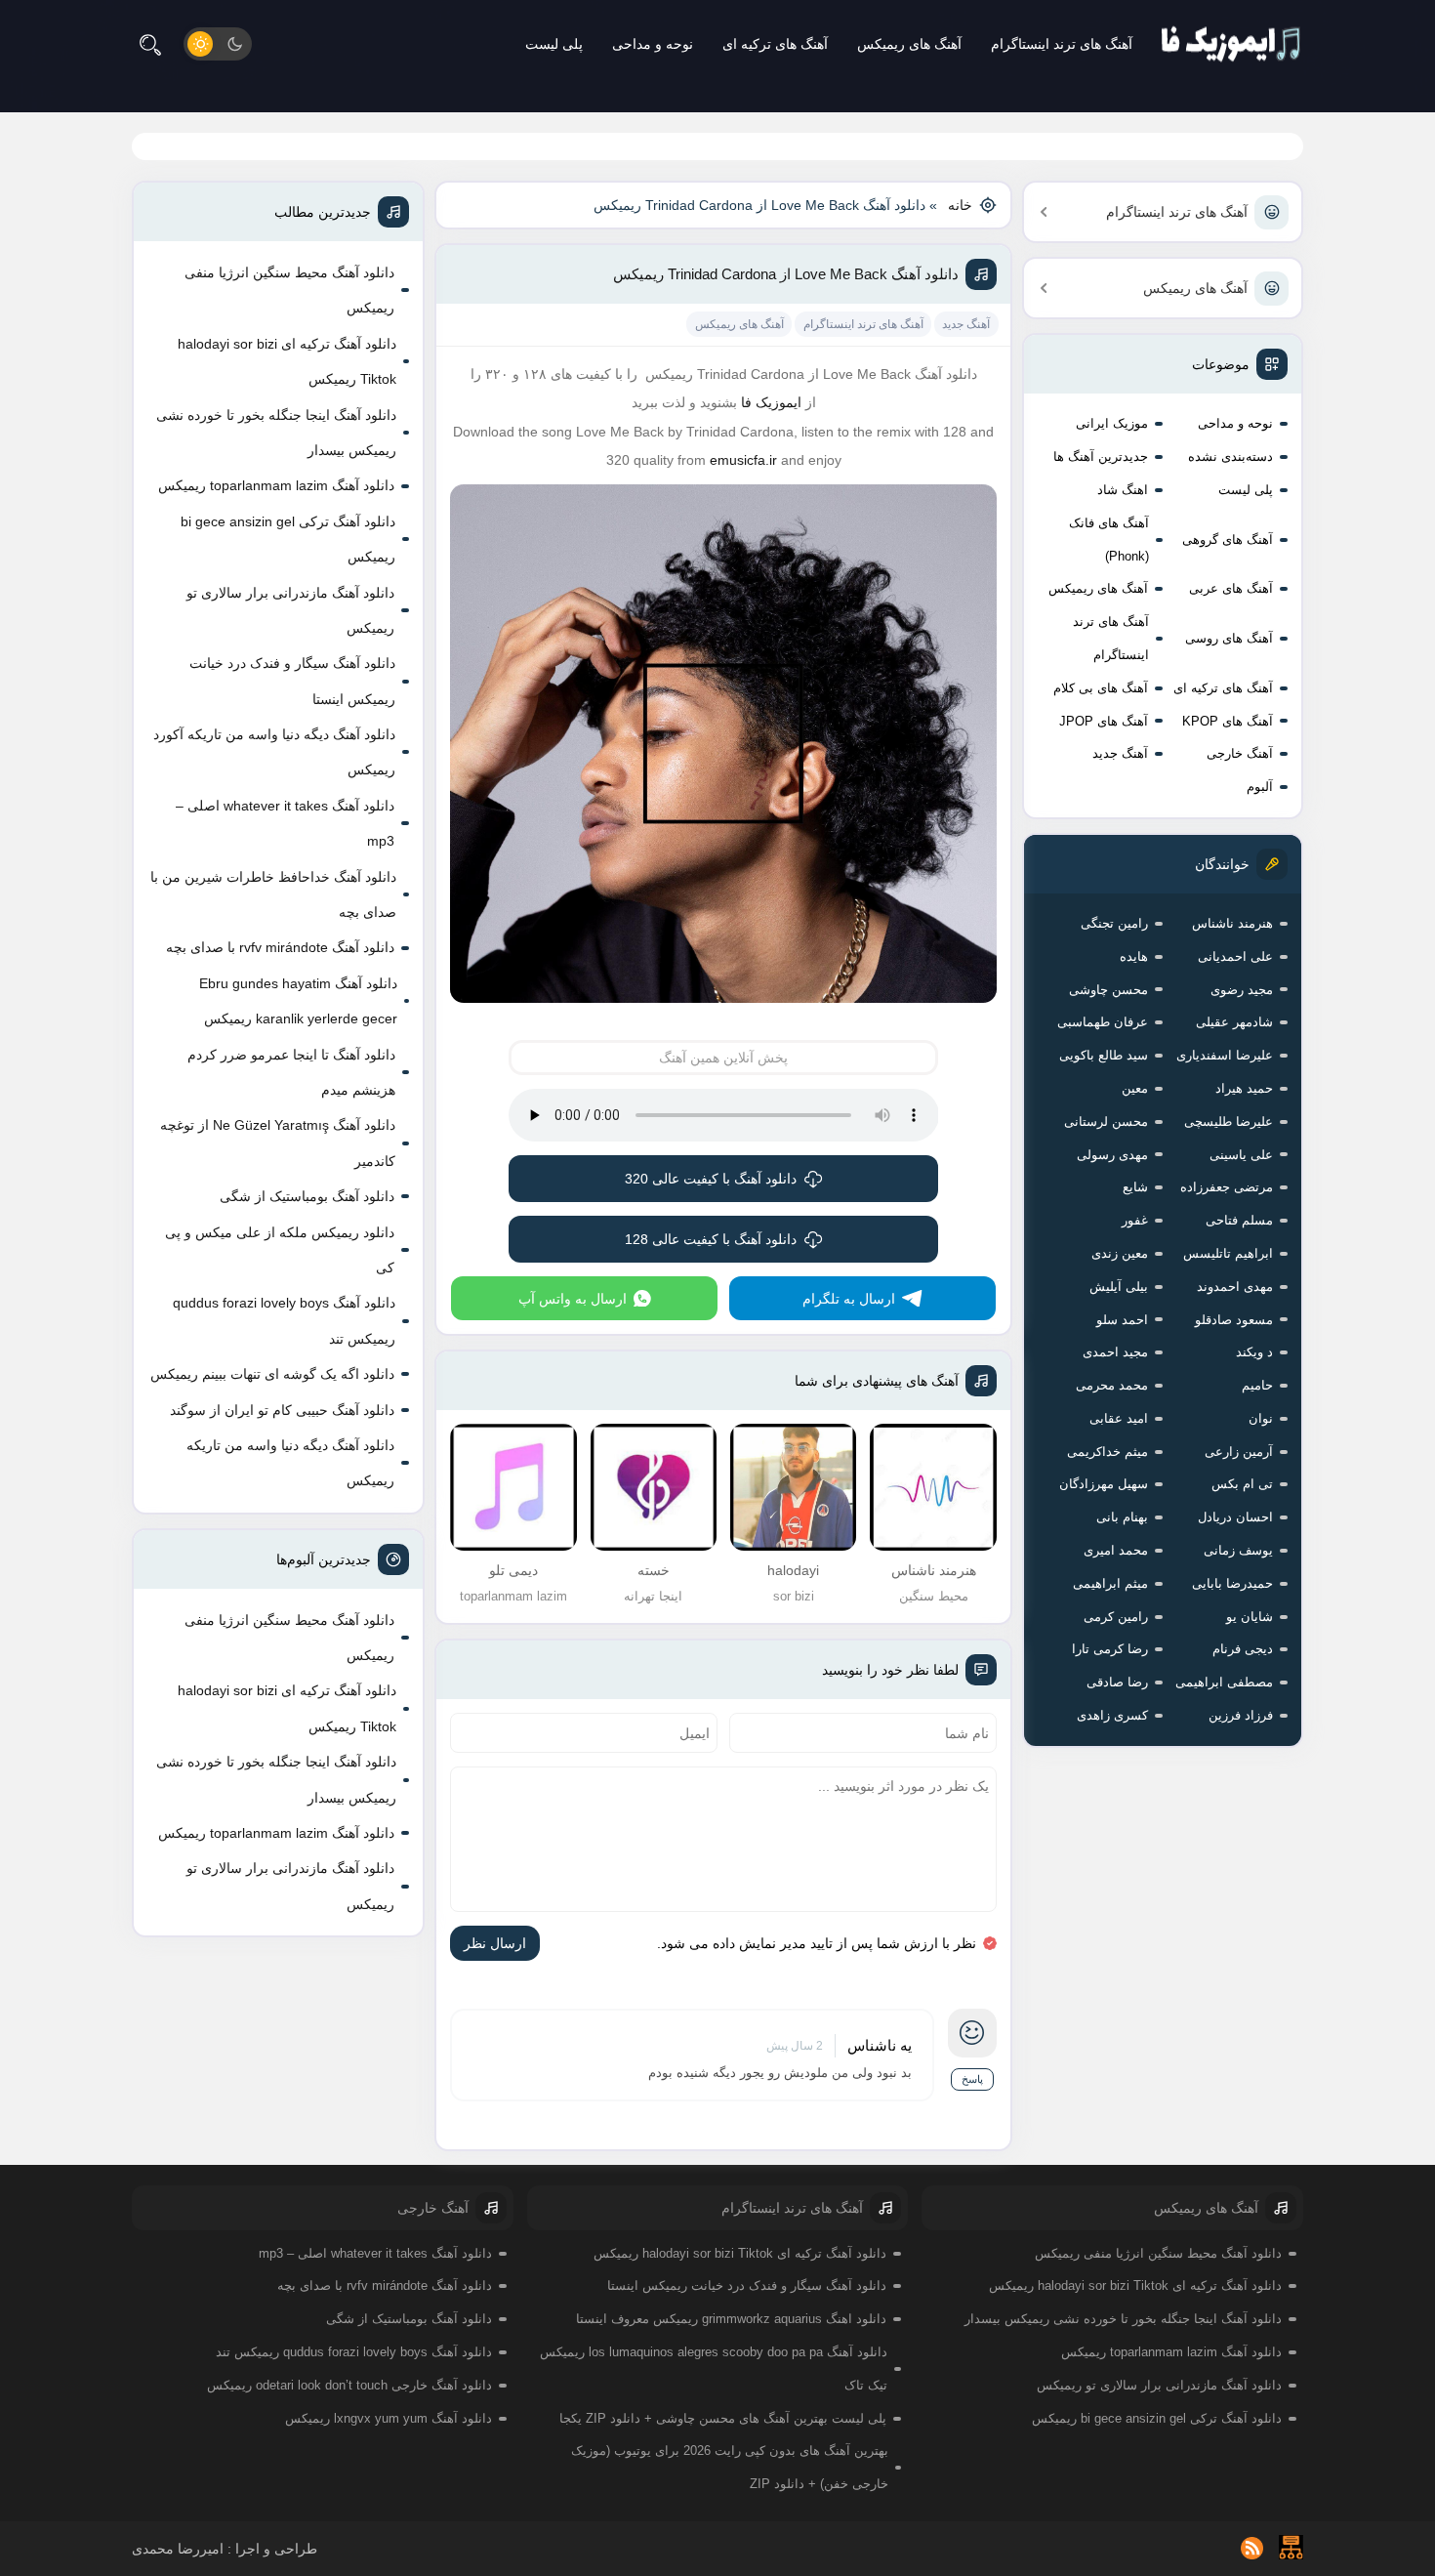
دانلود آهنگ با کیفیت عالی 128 (711, 1239)
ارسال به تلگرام (849, 1299)
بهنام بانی (1122, 1517)
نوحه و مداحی (653, 44)
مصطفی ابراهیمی (1224, 1682)
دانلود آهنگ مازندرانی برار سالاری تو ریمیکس (290, 610)
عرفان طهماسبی (1103, 1022)
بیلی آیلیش (1119, 1287)
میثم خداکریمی (1107, 1452)
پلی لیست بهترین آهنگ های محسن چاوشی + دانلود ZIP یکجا (723, 2418)
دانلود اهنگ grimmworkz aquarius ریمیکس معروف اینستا (731, 2319)
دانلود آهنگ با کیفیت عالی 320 (711, 1179)
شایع (1135, 1187)
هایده (1134, 956)
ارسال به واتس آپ (573, 1299)
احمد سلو (1122, 1320)
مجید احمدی (1115, 1352)
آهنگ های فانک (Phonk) (1109, 540)
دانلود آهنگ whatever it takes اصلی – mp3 (285, 823)
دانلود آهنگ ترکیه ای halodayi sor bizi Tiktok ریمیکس (287, 361)
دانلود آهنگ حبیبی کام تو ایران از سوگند (282, 1410)
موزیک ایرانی (1112, 423)
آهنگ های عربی (1231, 588)
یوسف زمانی (1238, 1550)
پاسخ (972, 2079)
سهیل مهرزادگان (1104, 1484)
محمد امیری (1116, 1550)
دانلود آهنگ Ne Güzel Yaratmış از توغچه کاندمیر (278, 1143)
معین (1135, 1088)
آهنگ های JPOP (1104, 721)
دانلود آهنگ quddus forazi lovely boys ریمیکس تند (284, 1320)
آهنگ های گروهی (1228, 540)
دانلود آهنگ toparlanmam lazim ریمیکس (276, 485)
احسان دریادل (1235, 1517)
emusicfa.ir (743, 460)
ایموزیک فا (771, 402)
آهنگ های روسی (1229, 638)
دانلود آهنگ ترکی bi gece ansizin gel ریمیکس (288, 539)
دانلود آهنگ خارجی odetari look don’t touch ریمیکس (349, 2385)
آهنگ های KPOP (1228, 721)
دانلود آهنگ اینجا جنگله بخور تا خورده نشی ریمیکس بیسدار (276, 433)
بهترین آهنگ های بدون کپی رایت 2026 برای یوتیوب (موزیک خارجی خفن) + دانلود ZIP (730, 2467)
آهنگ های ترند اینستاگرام (1062, 44)
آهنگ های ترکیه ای (775, 44)
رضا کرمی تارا (1110, 1649)
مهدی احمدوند (1235, 1287)
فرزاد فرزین (1241, 1715)
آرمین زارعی (1239, 1452)
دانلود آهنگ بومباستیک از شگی (307, 1196)
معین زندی (1120, 1253)
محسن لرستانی (1106, 1122)
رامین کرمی (1116, 1617)
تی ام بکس (1242, 1484)
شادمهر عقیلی (1234, 1022)
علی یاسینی (1241, 1155)
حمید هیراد (1244, 1088)
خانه (960, 205)
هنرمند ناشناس (1232, 923)
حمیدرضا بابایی (1232, 1583)
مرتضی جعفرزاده (1227, 1187)
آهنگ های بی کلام (1101, 688)
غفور (1135, 1220)
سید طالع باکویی (1104, 1055)
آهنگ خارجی (1240, 753)
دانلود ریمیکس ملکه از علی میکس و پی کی (280, 1250)
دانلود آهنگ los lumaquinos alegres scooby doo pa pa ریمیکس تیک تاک (714, 2368)
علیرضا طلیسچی (1229, 1122)
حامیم (1257, 1385)
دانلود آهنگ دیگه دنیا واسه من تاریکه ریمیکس (290, 1463)
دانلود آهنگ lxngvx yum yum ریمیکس (389, 2418)
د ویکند (1254, 1352)
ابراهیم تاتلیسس (1228, 1253)
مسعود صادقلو (1234, 1320)
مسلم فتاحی (1239, 1220)
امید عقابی (1119, 1418)
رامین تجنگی (1114, 923)
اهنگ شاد (1123, 490)
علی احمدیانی (1235, 956)
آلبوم (1260, 787)
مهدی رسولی (1112, 1155)
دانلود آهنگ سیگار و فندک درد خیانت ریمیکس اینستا (292, 681)
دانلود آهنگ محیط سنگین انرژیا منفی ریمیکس (289, 290)
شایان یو (1250, 1617)
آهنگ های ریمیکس (909, 44)
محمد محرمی (1112, 1385)
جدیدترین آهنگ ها (1101, 457)
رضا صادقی (1117, 1682)
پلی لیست (554, 44)
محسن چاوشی (1108, 990)
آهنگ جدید (1120, 753)
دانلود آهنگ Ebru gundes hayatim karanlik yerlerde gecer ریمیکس (298, 1001)
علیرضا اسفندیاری (1225, 1055)
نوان (1261, 1418)
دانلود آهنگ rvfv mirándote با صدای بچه (280, 947)
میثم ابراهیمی (1110, 1583)
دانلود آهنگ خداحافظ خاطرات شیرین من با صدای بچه (273, 894)
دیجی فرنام (1243, 1649)
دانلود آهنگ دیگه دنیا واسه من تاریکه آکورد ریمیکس (274, 752)
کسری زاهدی (1112, 1715)
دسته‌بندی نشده (1230, 457)
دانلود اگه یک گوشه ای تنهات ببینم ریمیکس (272, 1374)
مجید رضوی (1242, 990)
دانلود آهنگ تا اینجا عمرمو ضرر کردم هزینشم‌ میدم (291, 1072)
